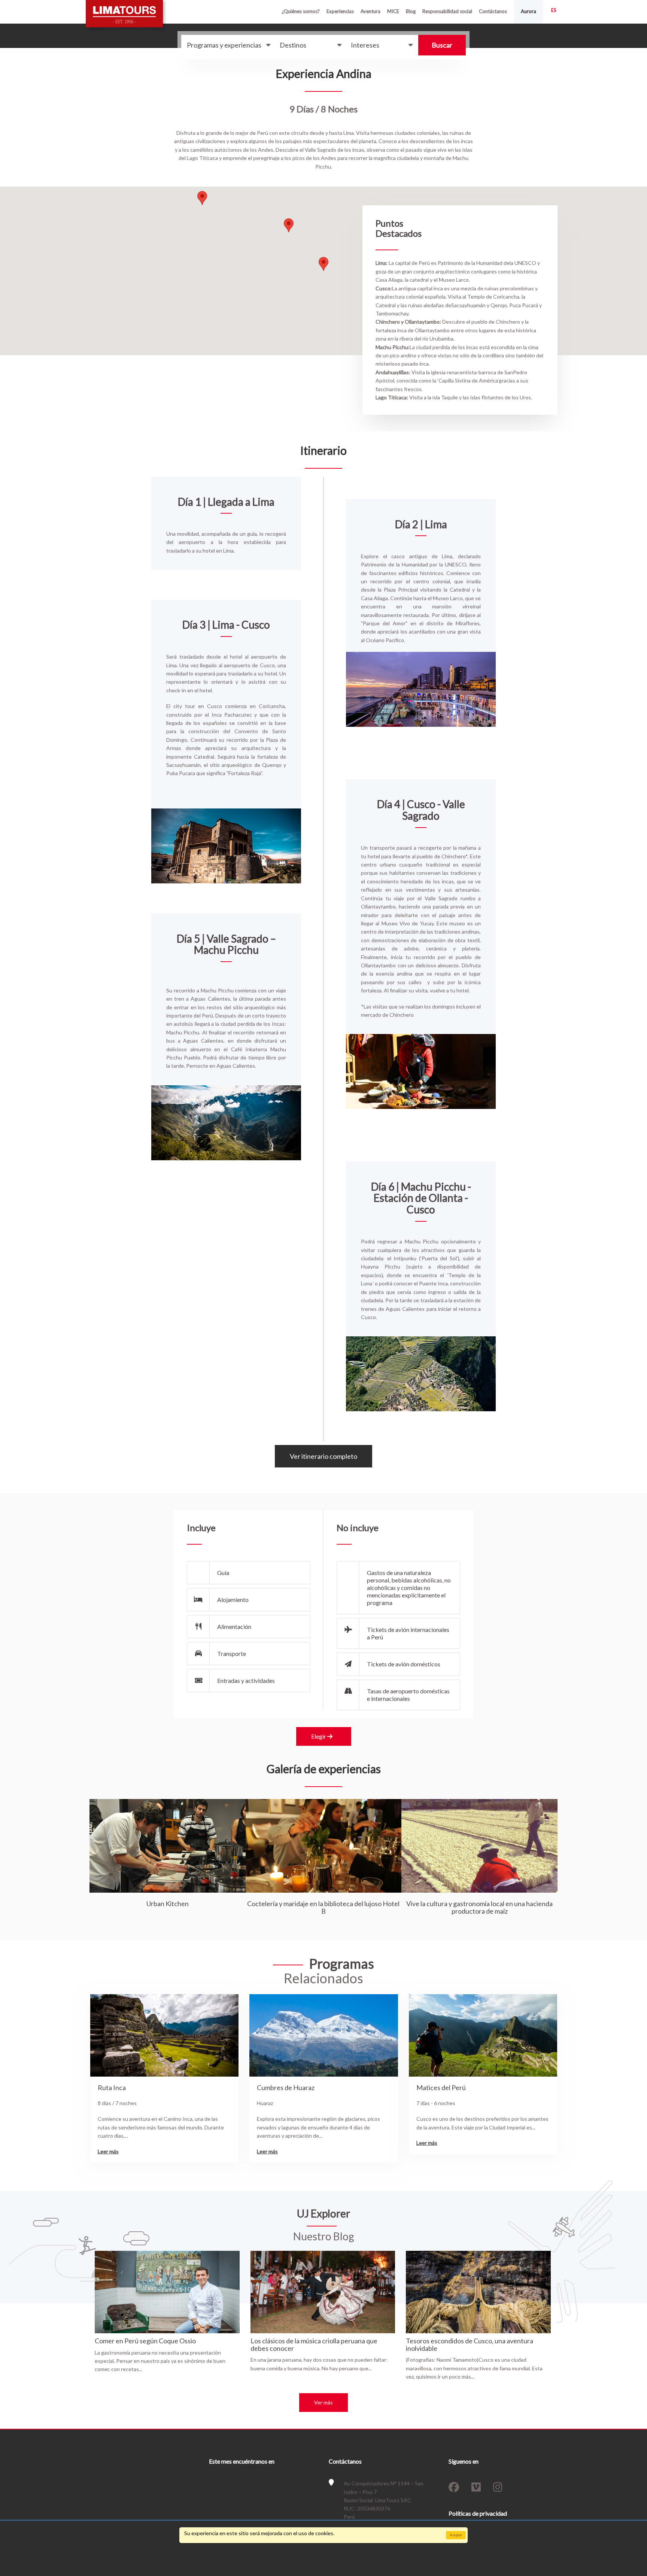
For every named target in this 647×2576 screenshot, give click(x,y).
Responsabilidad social (447, 11)
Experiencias (340, 11)
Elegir (319, 1736)
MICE (393, 11)
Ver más (323, 2402)
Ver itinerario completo (323, 1456)
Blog (411, 11)
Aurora (528, 11)
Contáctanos (493, 11)
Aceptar (456, 2535)
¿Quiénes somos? (301, 11)
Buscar (442, 45)
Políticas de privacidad (478, 2513)
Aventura (370, 11)
